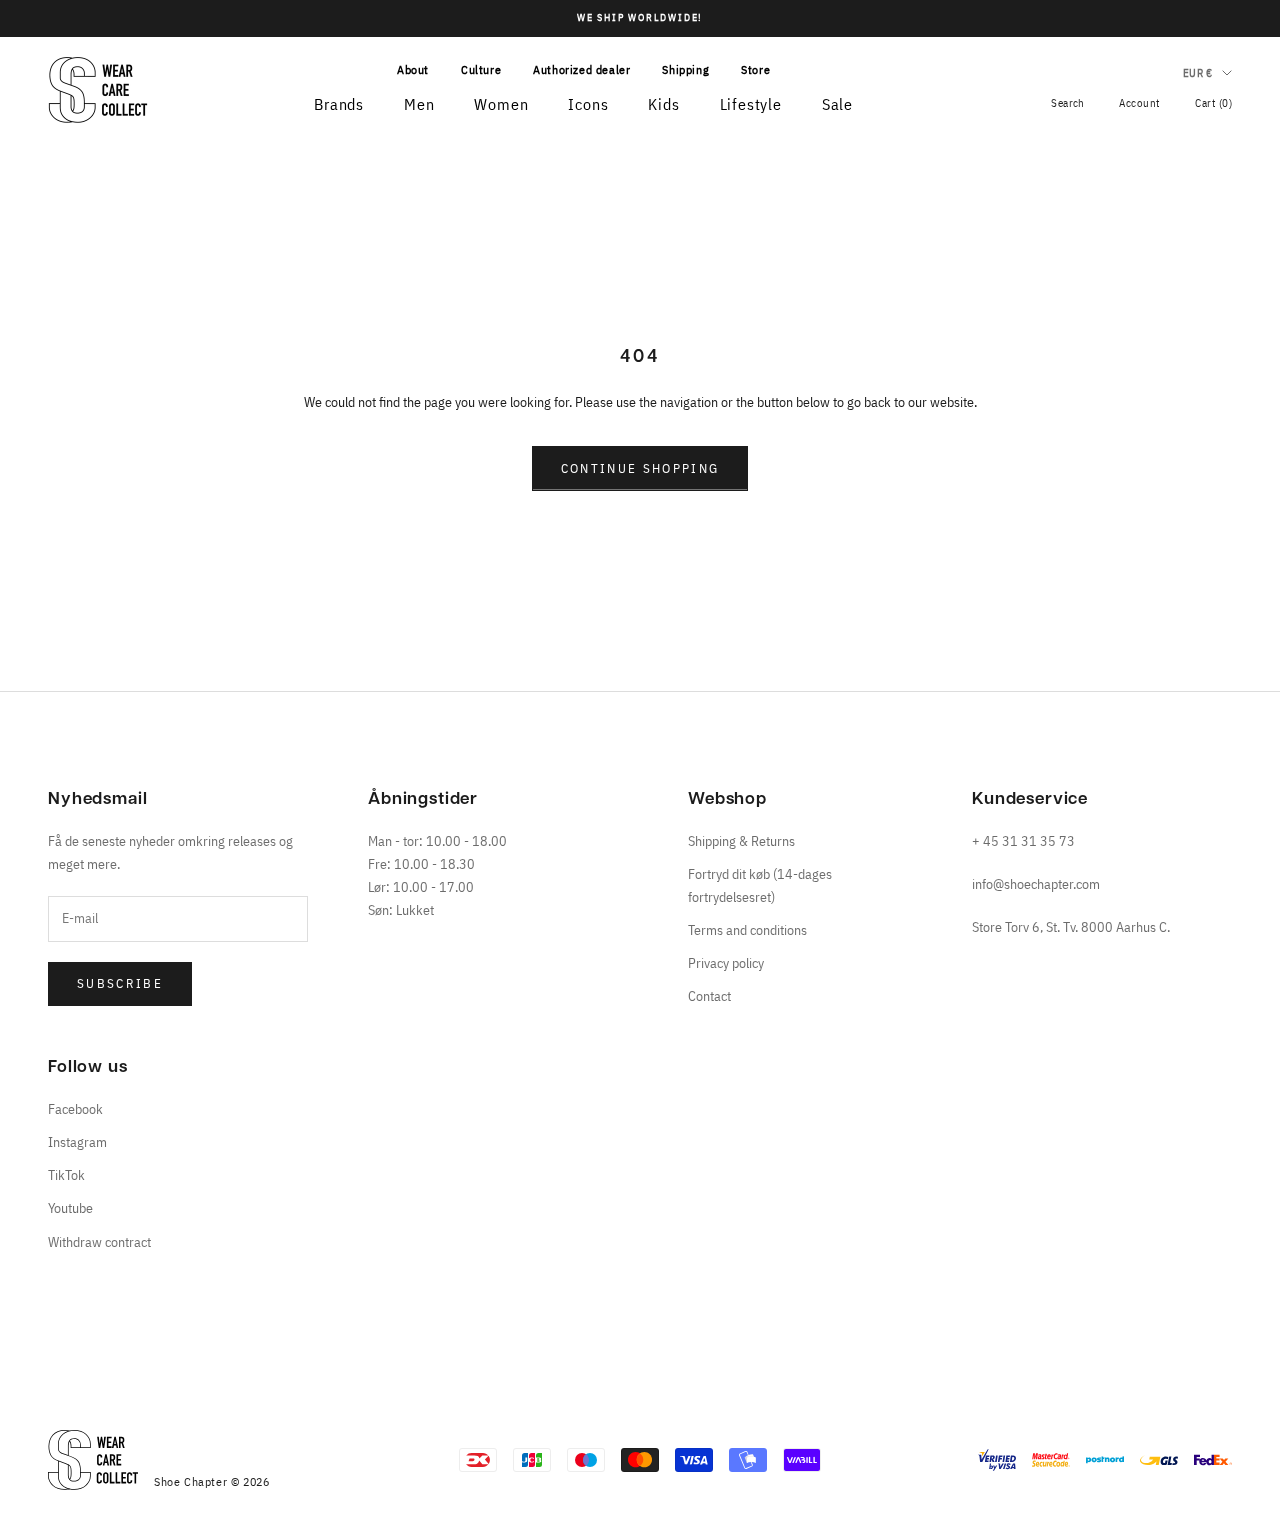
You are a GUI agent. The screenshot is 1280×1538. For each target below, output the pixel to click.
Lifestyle (751, 104)
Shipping (685, 69)
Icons (588, 104)
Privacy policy (726, 963)
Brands (339, 104)
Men (419, 104)
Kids (663, 104)
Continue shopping (640, 468)
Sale (837, 104)
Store (755, 69)
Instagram (77, 1142)
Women (501, 104)
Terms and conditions (747, 930)
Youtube (70, 1208)
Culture (481, 69)
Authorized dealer (581, 69)
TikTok (66, 1175)
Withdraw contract (99, 1242)
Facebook (75, 1109)
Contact (709, 996)
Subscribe (120, 983)
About (413, 69)
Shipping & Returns (741, 841)
